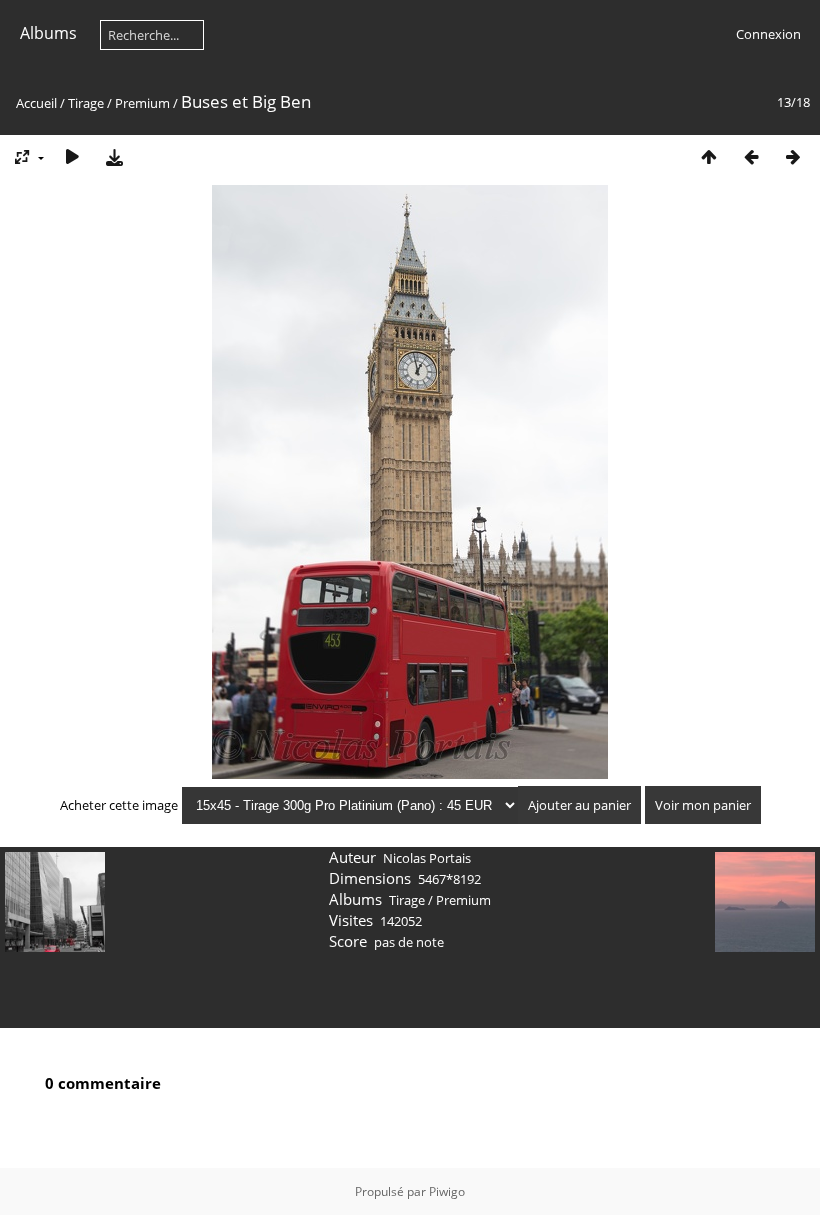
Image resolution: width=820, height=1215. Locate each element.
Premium (142, 103)
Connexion (768, 34)
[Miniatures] (709, 156)
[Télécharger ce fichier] (114, 156)
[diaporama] (72, 156)
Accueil (36, 103)
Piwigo (447, 1191)
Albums (48, 33)
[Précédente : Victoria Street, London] (751, 156)
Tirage (86, 103)
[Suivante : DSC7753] (793, 156)
